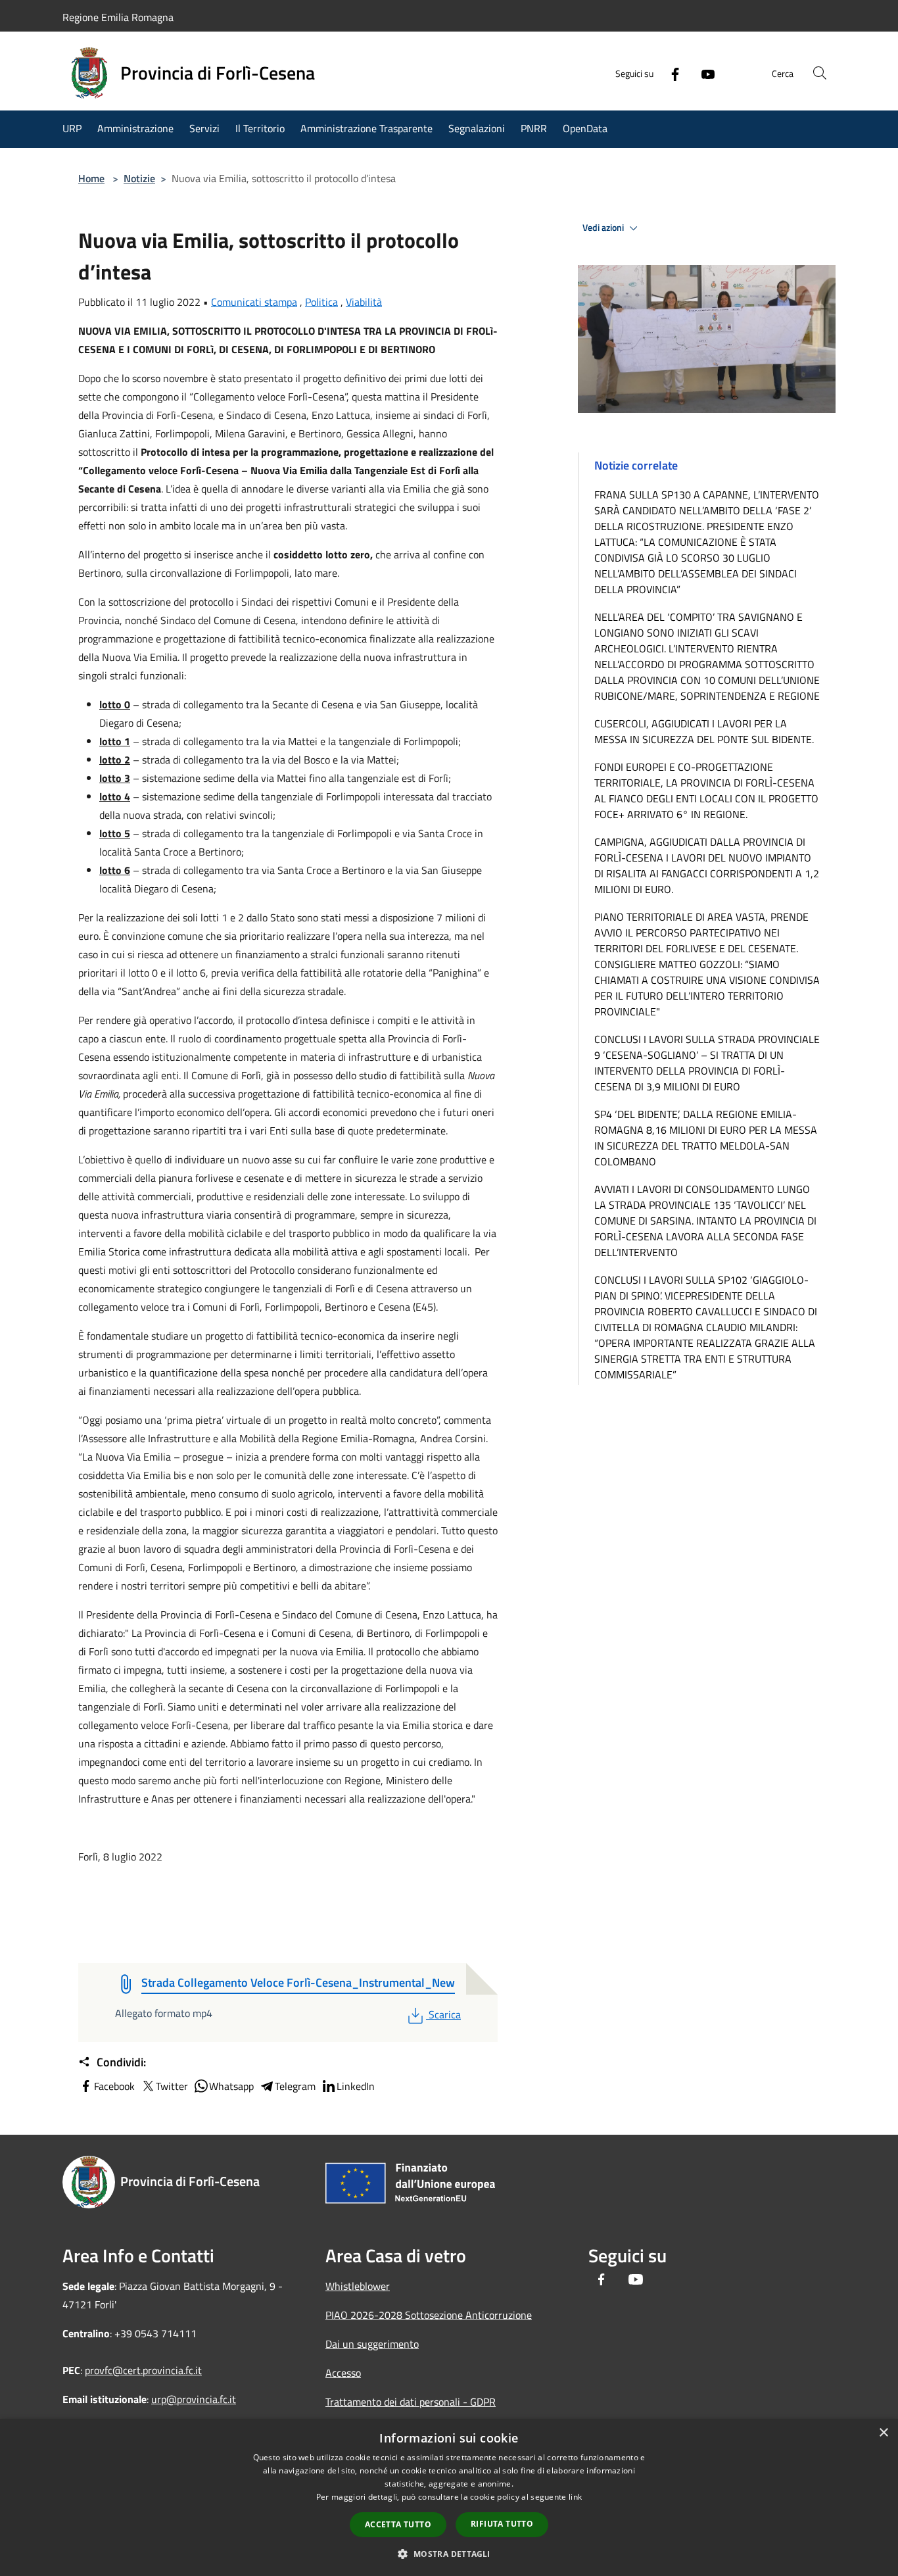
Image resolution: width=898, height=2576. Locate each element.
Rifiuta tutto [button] (502, 2524)
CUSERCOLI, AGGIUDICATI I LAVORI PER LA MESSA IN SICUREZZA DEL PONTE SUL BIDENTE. (704, 731)
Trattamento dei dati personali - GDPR (411, 2402)
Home (91, 178)
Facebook (114, 2086)
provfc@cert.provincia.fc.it (143, 2370)
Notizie (139, 178)
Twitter (172, 2086)
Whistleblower (358, 2286)
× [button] (883, 2433)
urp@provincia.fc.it (194, 2399)
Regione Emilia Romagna (118, 17)
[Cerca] (820, 73)
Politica (321, 302)
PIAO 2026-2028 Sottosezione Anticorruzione (429, 2315)
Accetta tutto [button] (398, 2524)
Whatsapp (231, 2086)
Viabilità (364, 302)
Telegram (295, 2086)
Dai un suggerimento (372, 2344)
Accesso (343, 2373)
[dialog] (449, 2497)
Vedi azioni (604, 228)
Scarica (444, 2014)
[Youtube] (703, 73)
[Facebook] (670, 73)
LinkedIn (356, 2086)
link (575, 2497)
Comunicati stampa (254, 302)
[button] (449, 2554)
